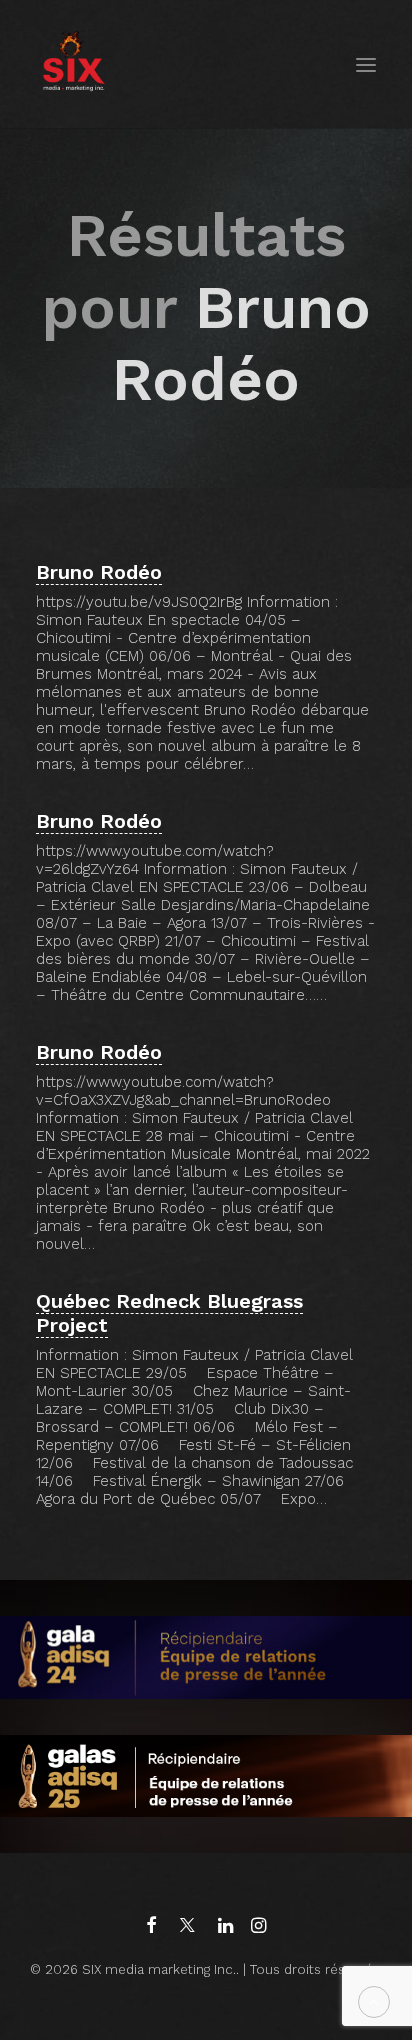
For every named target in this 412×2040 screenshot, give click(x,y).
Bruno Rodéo (99, 572)
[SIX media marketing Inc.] (73, 64)
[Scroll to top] (374, 2001)
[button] (366, 64)
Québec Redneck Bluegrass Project (169, 1313)
